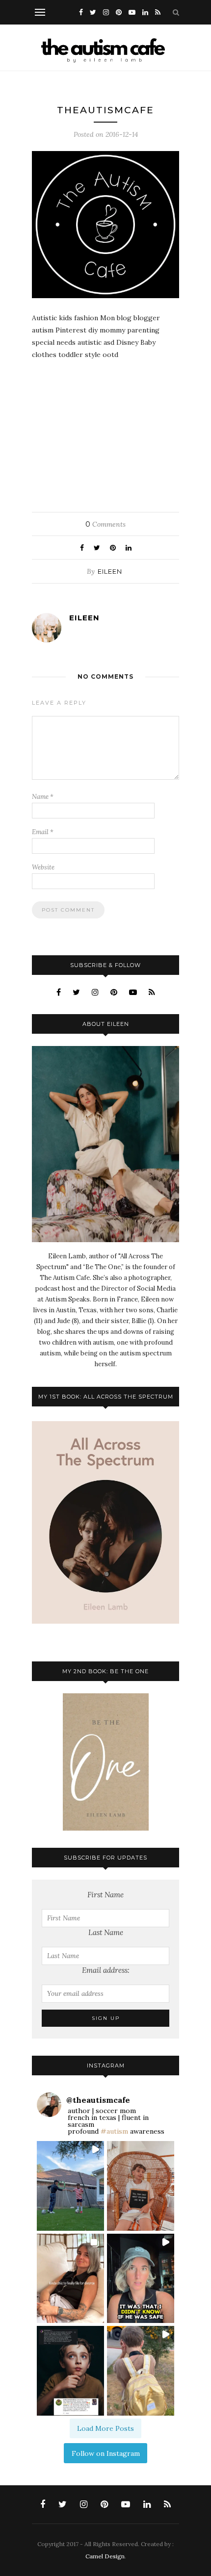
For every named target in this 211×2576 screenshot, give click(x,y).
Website (43, 867)
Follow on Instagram (106, 2453)
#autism (114, 2131)
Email (43, 832)
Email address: (106, 1970)
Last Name (106, 1932)
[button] (70, 2186)
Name (43, 797)
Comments (105, 524)
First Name (105, 1895)
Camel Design (105, 2556)
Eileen (110, 571)
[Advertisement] (105, 432)
